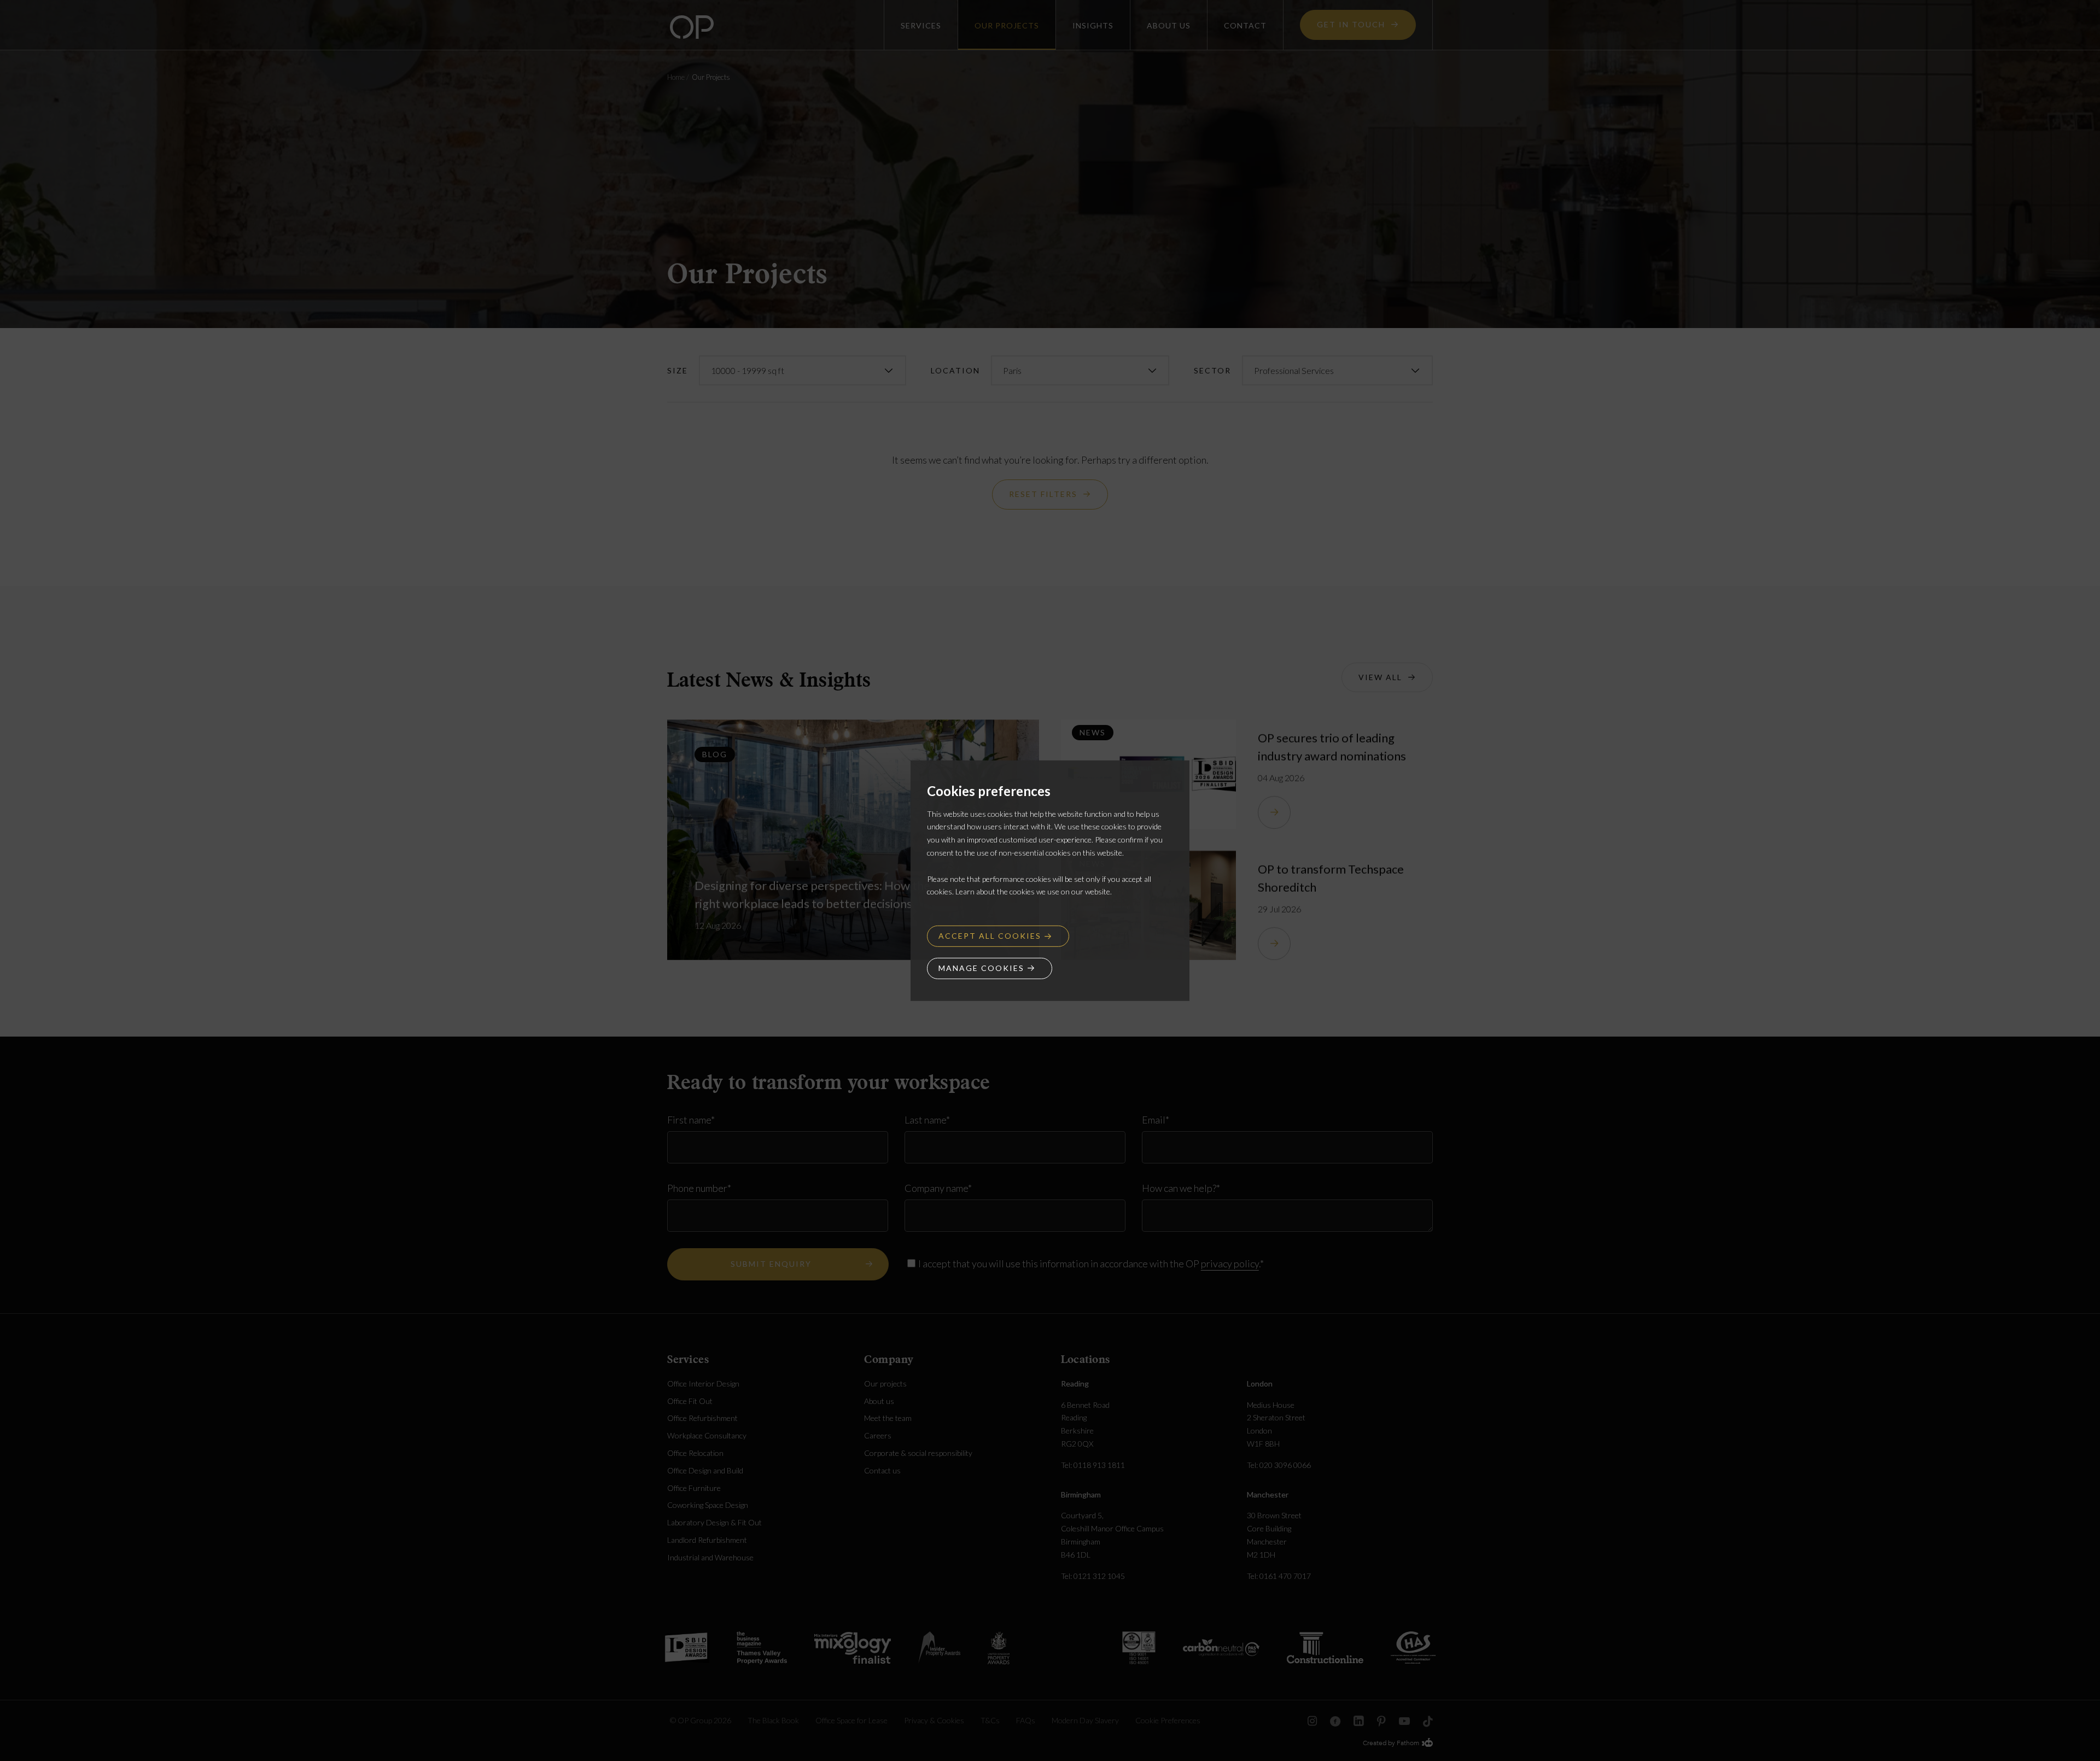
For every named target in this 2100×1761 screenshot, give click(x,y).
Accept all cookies (990, 936)
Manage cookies (981, 968)
